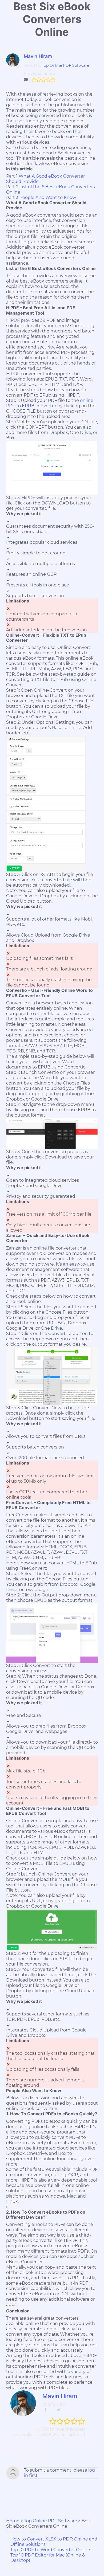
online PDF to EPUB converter (50, 403)
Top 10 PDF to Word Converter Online (50, 2550)
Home (13, 2521)
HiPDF (13, 320)
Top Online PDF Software (65, 65)
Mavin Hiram (38, 56)
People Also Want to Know (48, 197)
